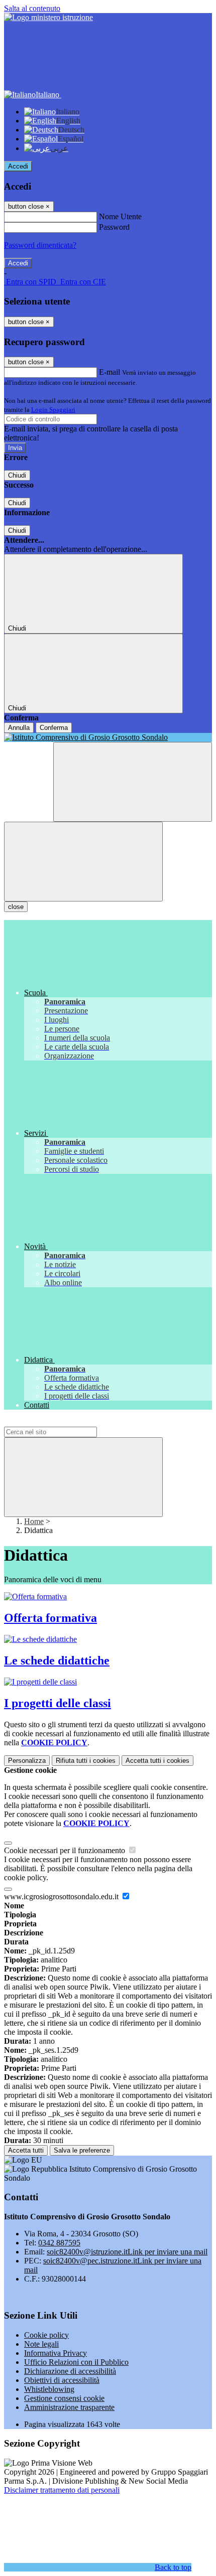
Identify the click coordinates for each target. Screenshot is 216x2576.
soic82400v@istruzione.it (127, 2252)
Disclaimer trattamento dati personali (62, 2490)
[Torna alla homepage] (108, 737)
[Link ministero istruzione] (48, 17)
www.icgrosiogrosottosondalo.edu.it (62, 1897)
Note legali (41, 2344)
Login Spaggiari (53, 410)
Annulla (19, 728)
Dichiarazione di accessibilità (70, 2371)
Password (114, 227)
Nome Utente (120, 216)
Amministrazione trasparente (69, 2407)
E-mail (110, 372)
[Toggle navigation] (83, 862)
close (16, 907)
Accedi (18, 166)
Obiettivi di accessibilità (62, 2380)
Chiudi (17, 475)
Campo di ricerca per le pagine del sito (65, 1422)
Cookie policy (46, 2335)
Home (34, 1521)
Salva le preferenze (82, 2150)
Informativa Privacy (56, 2353)
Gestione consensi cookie (64, 2398)
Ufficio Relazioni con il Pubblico (76, 2362)
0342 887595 (59, 2243)
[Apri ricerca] (133, 782)
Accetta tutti (157, 1761)
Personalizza (27, 1761)
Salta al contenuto (32, 8)
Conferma (54, 728)
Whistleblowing (49, 2389)
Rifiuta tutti (86, 1761)
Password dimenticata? (40, 245)
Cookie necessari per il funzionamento (66, 1850)
